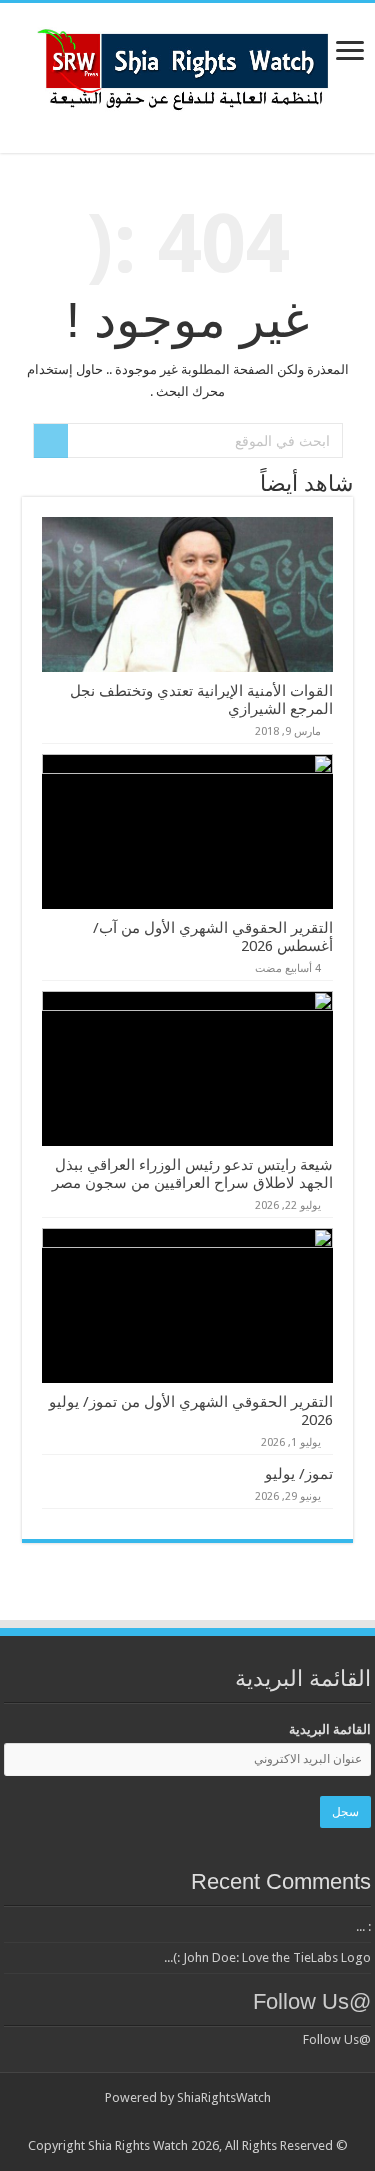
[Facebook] (272, 2122)
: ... (363, 1926)
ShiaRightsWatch (224, 2097)
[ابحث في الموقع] (51, 441)
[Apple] (158, 2122)
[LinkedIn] (234, 2122)
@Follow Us (312, 2001)
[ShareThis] (177, 2122)
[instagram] (139, 2122)
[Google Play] (120, 2122)
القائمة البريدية (330, 1729)
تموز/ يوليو (299, 1474)
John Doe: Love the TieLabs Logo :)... (267, 1957)
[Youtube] (196, 2122)
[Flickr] (215, 2122)
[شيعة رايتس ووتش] (188, 64)
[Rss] (291, 2122)
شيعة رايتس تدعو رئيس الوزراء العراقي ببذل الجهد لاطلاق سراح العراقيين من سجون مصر (192, 1174)
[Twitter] (253, 2122)
